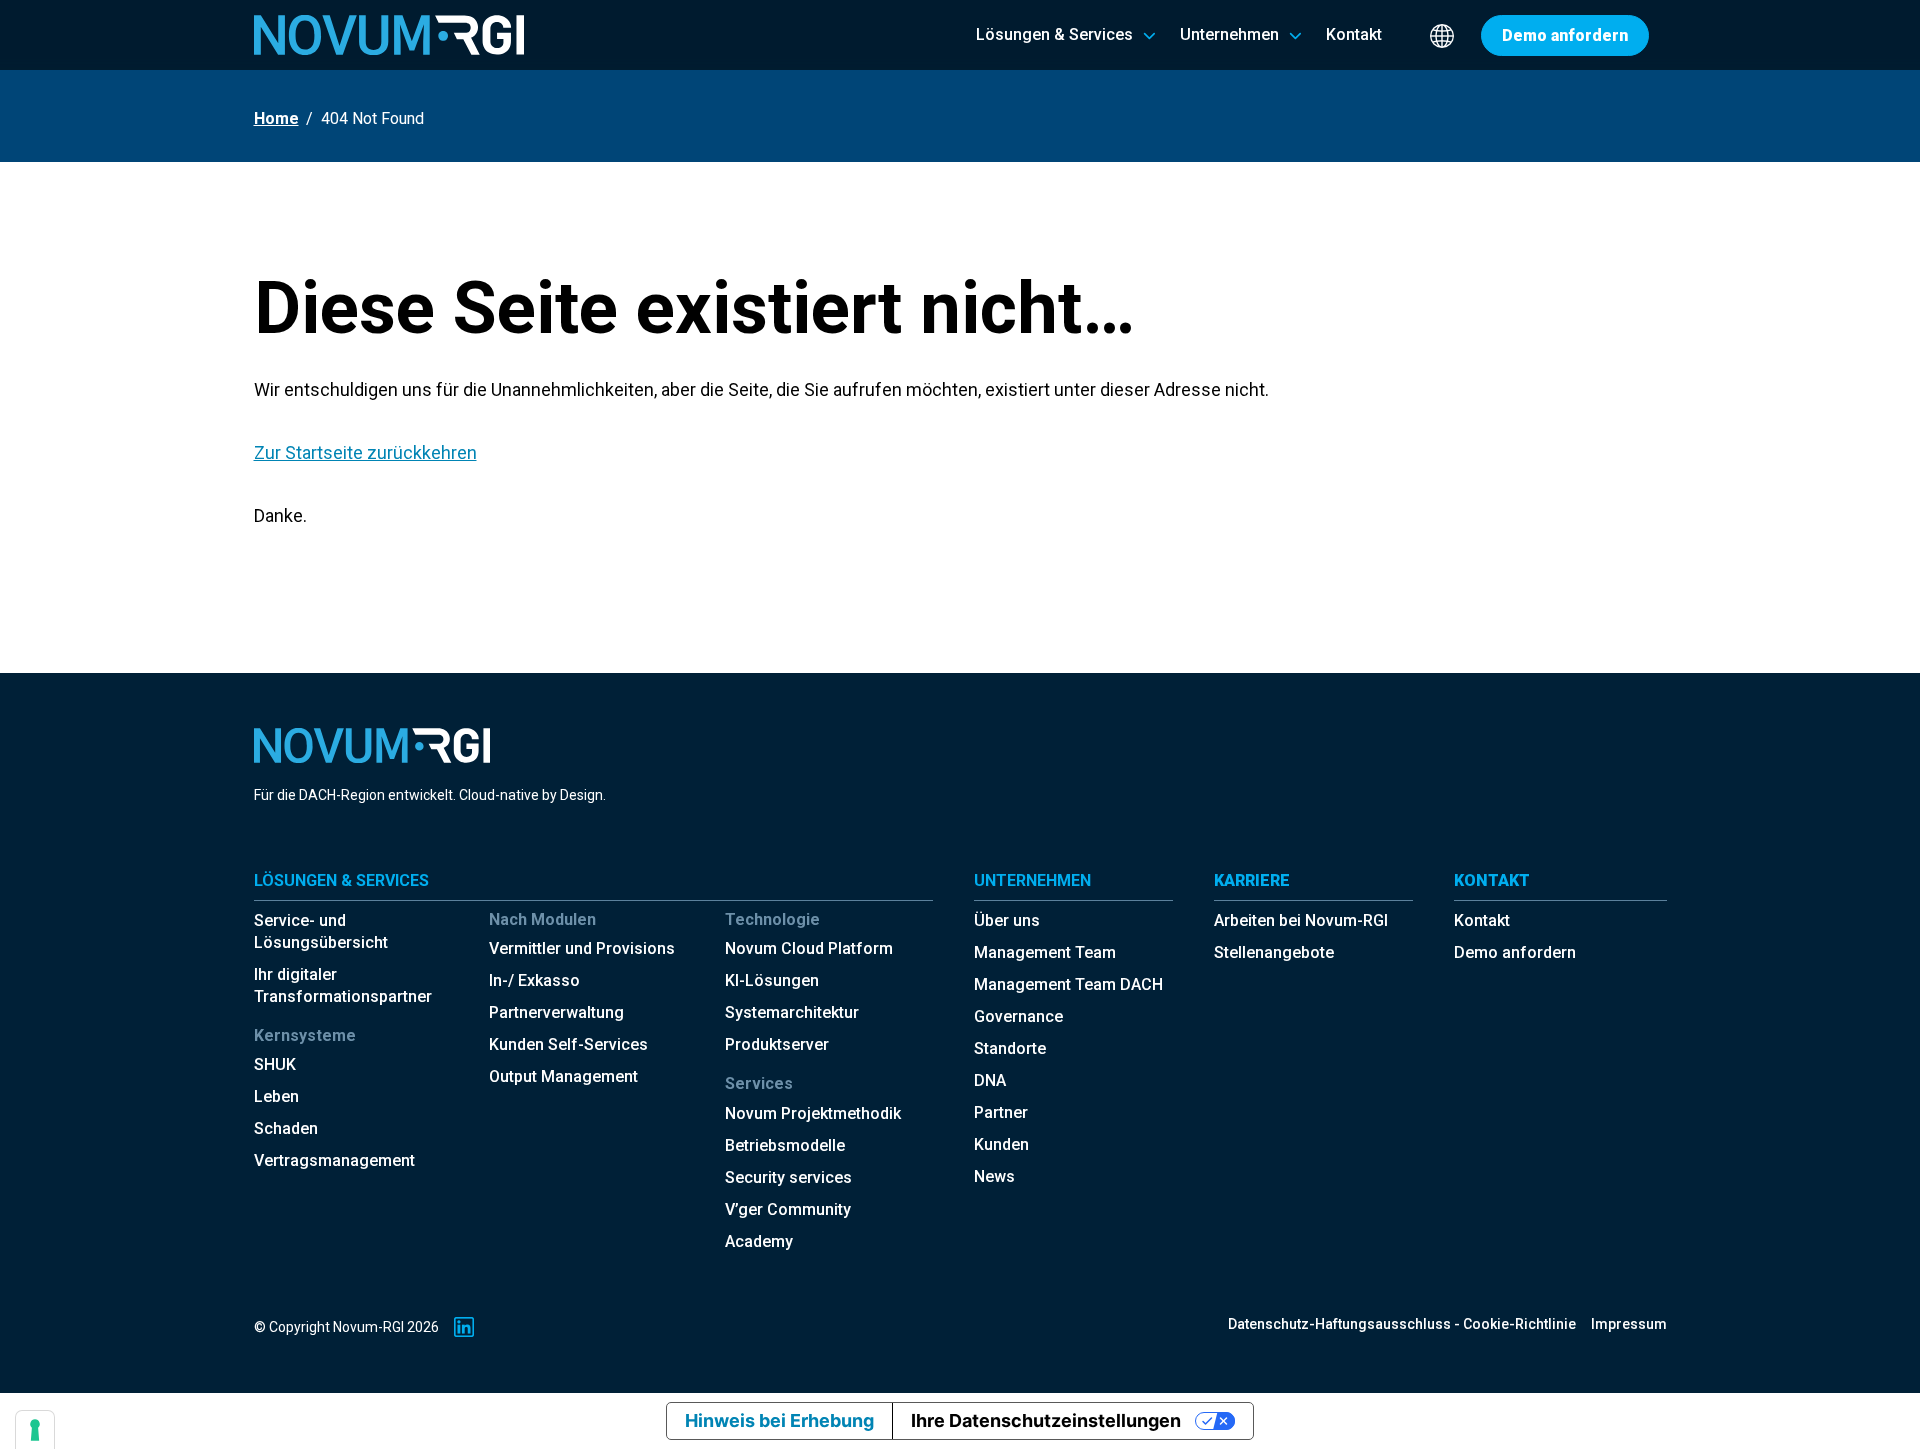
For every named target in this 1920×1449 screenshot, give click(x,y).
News (994, 1176)
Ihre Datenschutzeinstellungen (1046, 1420)
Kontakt (1482, 920)
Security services (788, 1177)
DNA (990, 1080)
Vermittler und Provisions (582, 948)
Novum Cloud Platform (809, 948)
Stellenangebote (1274, 952)
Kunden (1001, 1144)
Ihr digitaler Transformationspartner (343, 985)
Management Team (1045, 952)
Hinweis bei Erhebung (779, 1420)
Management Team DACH (1068, 984)
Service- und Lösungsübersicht (321, 931)
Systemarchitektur (792, 1012)
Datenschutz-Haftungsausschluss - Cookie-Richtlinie (1402, 1324)
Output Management (563, 1076)
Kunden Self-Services (568, 1044)
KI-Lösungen (772, 980)
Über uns (1007, 920)
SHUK (275, 1064)
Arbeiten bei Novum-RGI (1301, 920)
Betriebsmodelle (785, 1145)
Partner (1001, 1112)
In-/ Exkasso (534, 980)
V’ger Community (788, 1209)
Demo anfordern (1515, 952)
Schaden (286, 1128)
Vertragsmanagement (334, 1160)
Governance (1018, 1016)
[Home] (389, 34)
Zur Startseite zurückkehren (365, 452)
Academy (759, 1241)
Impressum (1629, 1324)
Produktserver (777, 1044)
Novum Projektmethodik (813, 1113)
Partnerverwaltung (556, 1012)
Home (276, 118)
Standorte (1010, 1048)
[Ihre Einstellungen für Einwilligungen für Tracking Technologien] (35, 1430)
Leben (276, 1096)
